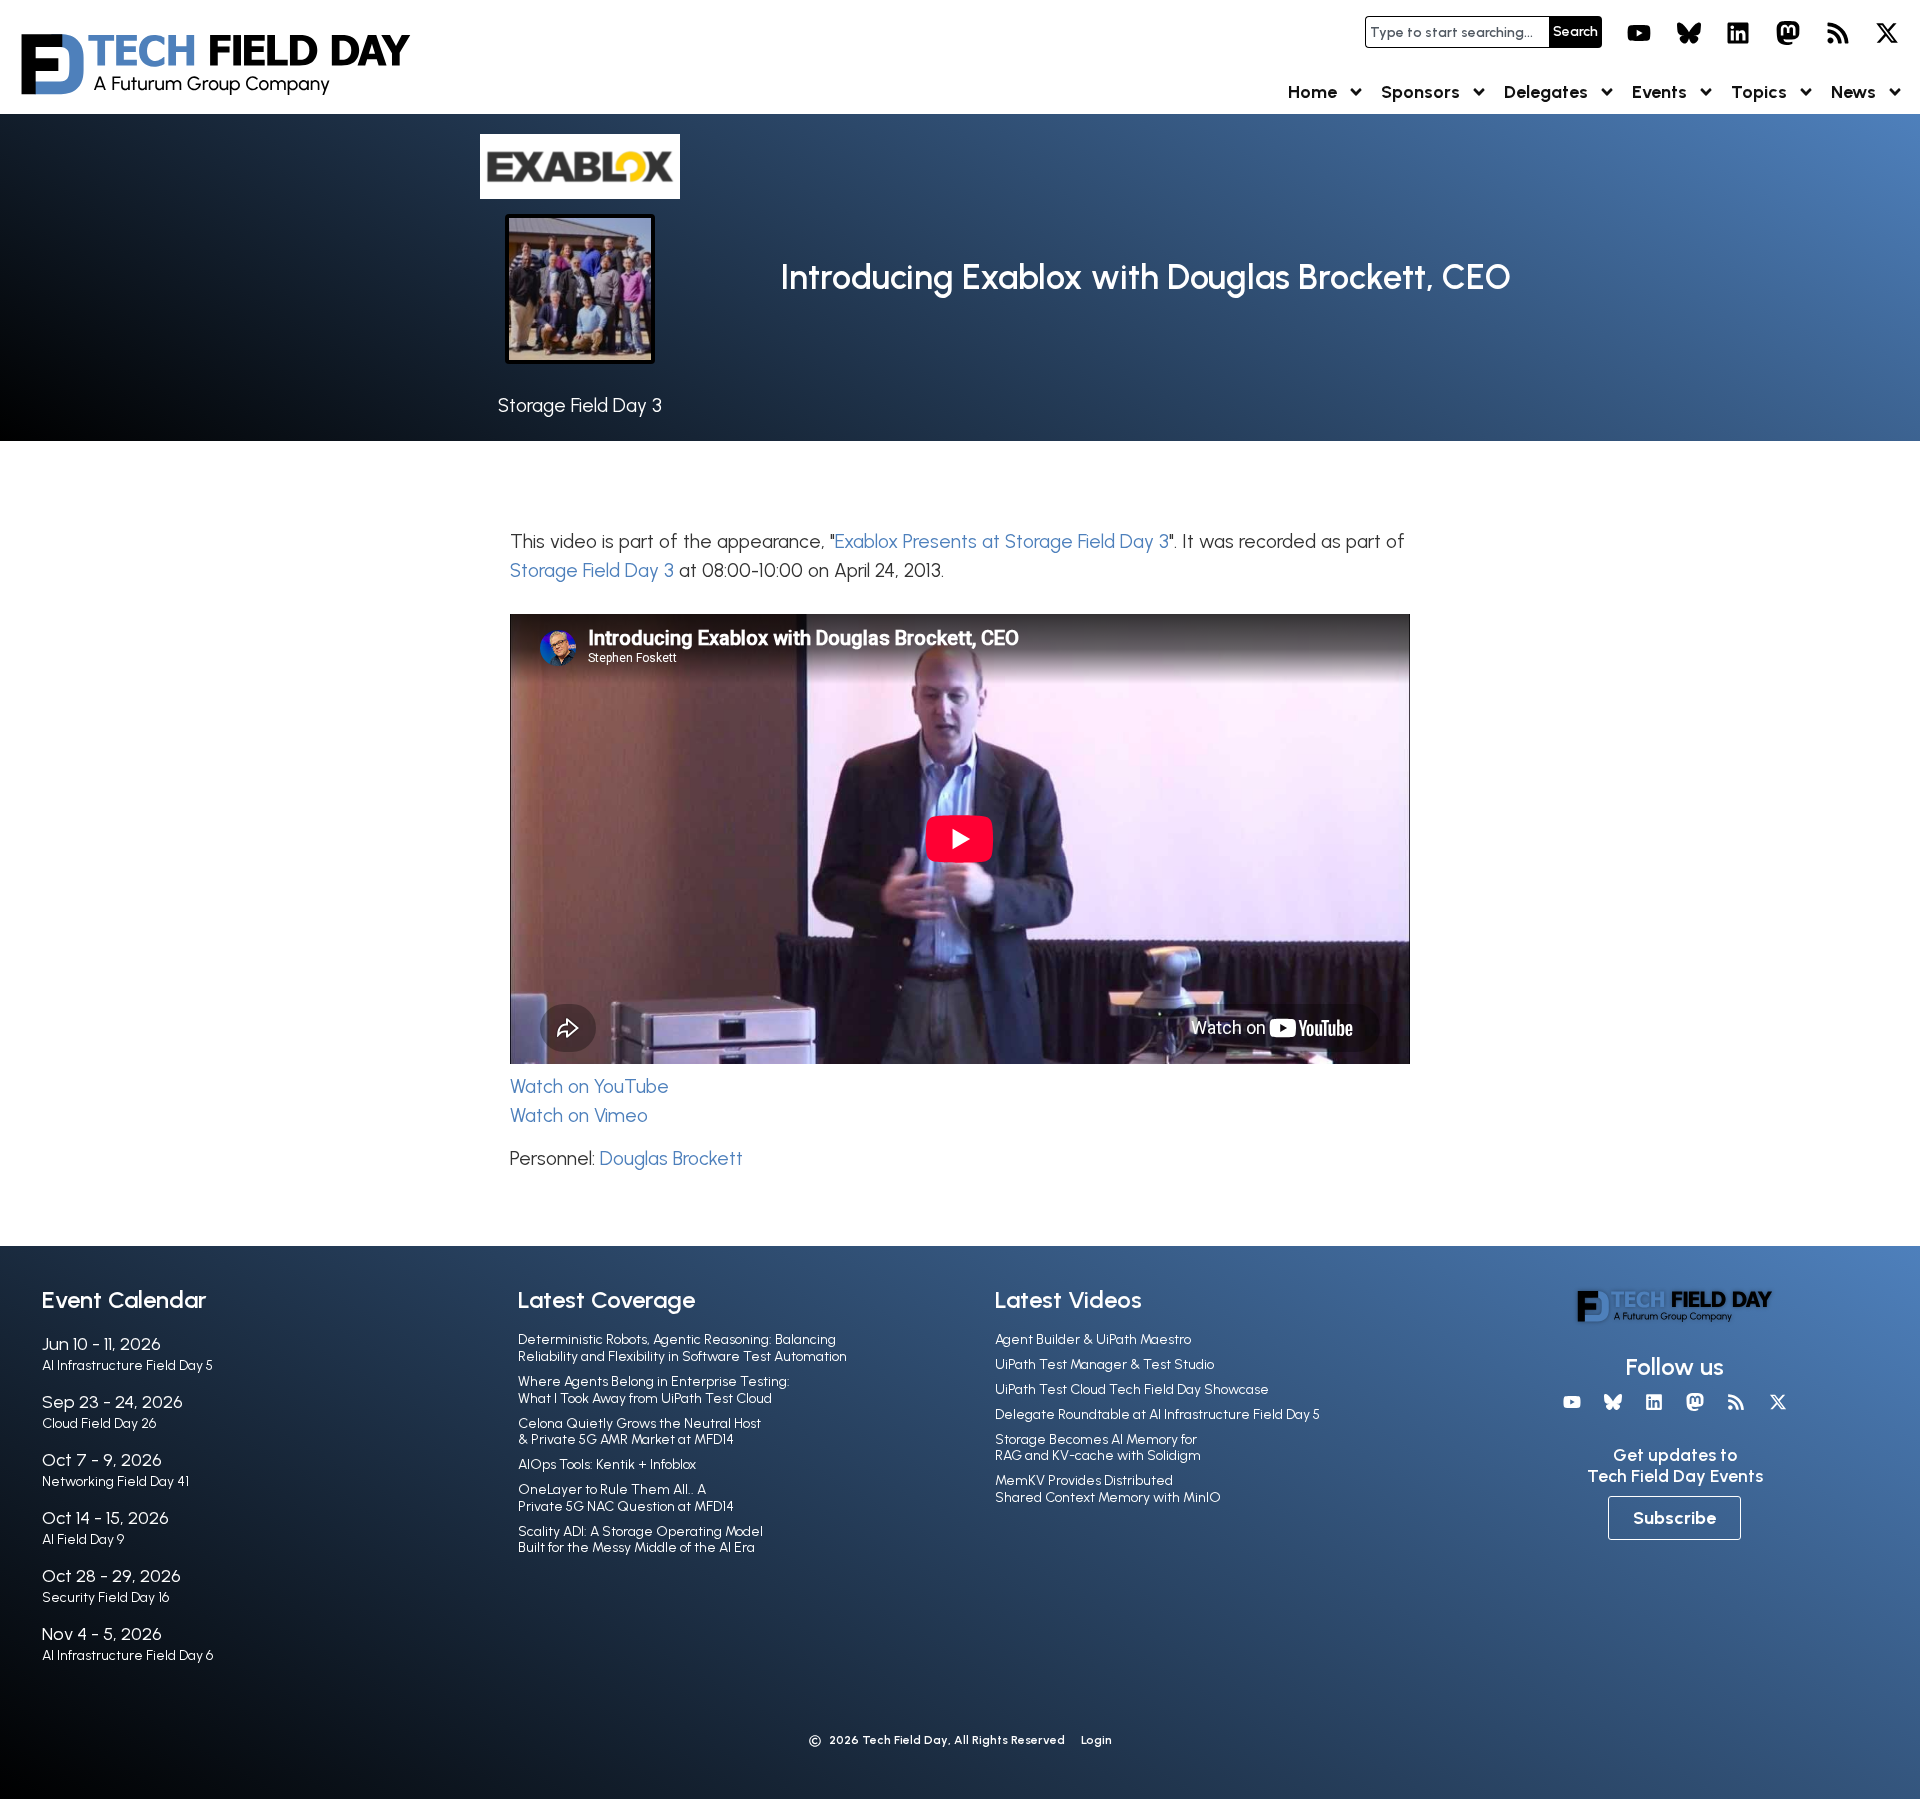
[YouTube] (1639, 33)
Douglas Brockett (671, 1158)
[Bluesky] (1689, 33)
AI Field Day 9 (83, 1539)
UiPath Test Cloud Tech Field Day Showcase (1132, 1389)
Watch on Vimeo (579, 1115)
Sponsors (1420, 92)
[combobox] (1457, 32)
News (1853, 92)
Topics (1759, 92)
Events (1659, 92)
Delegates (1546, 92)
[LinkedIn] (1739, 33)
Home (1312, 92)
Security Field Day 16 (105, 1597)
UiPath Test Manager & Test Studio (1104, 1364)
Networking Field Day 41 (115, 1481)
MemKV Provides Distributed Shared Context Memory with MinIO (1108, 1489)
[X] (1887, 33)
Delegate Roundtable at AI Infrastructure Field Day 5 (1157, 1414)
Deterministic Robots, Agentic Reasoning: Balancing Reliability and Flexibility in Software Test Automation (682, 1348)
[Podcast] (1838, 33)
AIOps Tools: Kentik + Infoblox (607, 1464)
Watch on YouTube (589, 1086)
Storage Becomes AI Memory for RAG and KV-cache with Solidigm (1098, 1448)
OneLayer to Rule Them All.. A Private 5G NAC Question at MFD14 (626, 1498)
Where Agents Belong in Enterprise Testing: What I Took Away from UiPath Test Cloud (654, 1390)
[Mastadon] (1788, 33)
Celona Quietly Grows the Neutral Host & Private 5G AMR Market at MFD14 (639, 1432)
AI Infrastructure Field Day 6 (127, 1655)
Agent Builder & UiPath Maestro (1093, 1339)
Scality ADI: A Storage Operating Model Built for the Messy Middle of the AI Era (640, 1540)
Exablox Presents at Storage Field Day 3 (1002, 541)
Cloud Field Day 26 (99, 1423)
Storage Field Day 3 (580, 405)
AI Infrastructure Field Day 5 (127, 1365)
